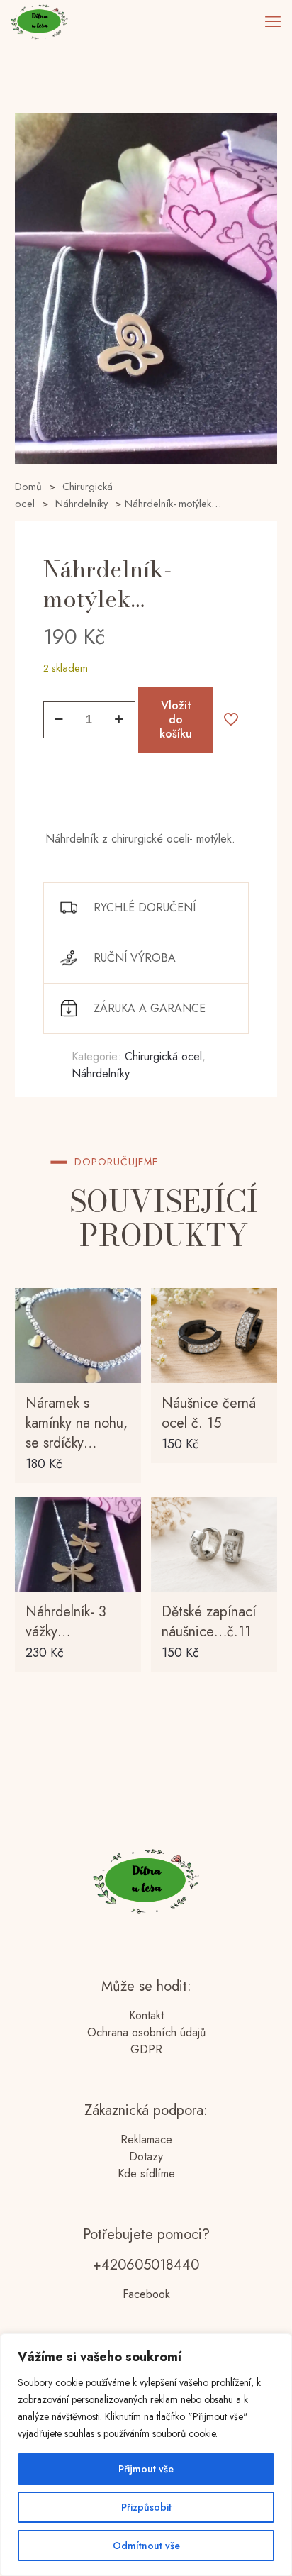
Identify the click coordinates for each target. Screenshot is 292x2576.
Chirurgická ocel (163, 1056)
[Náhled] (125, 1366)
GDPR (146, 2049)
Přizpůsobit (146, 2507)
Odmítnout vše (146, 2546)
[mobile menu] (273, 21)
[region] (146, 2455)
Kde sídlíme (146, 2173)
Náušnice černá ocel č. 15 (209, 1413)
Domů (28, 487)
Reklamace (146, 2139)
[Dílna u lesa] (39, 21)
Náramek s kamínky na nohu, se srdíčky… (77, 1423)
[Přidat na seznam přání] (125, 1345)
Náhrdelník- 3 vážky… (66, 1622)
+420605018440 (146, 2265)
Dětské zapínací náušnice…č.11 (209, 1622)
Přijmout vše (146, 2469)
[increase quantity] (119, 720)
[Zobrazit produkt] (125, 1325)
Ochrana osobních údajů (146, 2032)
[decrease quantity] (59, 720)
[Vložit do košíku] (125, 1304)
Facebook (146, 2294)
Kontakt (146, 2015)
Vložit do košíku (176, 720)
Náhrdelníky (82, 504)
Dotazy (146, 2156)
